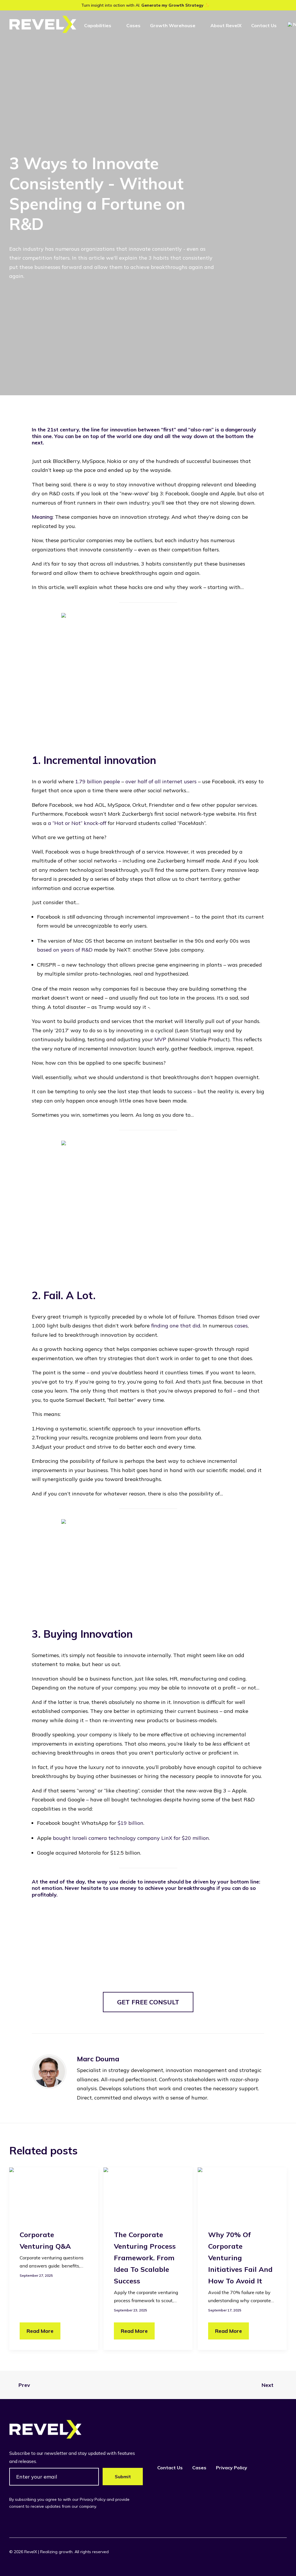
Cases (133, 25)
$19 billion (130, 1823)
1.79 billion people (98, 781)
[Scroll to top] (284, 2564)
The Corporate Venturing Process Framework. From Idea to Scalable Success (145, 2258)
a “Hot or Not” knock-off (77, 823)
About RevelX (226, 25)
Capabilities (98, 25)
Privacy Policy (232, 2468)
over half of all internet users (161, 781)
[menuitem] (100, 25)
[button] (54, 2192)
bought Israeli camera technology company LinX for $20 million (131, 1838)
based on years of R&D (65, 950)
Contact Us (264, 25)
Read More (40, 2331)
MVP (160, 1039)
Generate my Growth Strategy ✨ (175, 5)
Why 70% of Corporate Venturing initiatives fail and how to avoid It (240, 2258)
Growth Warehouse (173, 25)
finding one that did (176, 1326)
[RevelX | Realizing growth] (43, 24)
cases (241, 1326)
